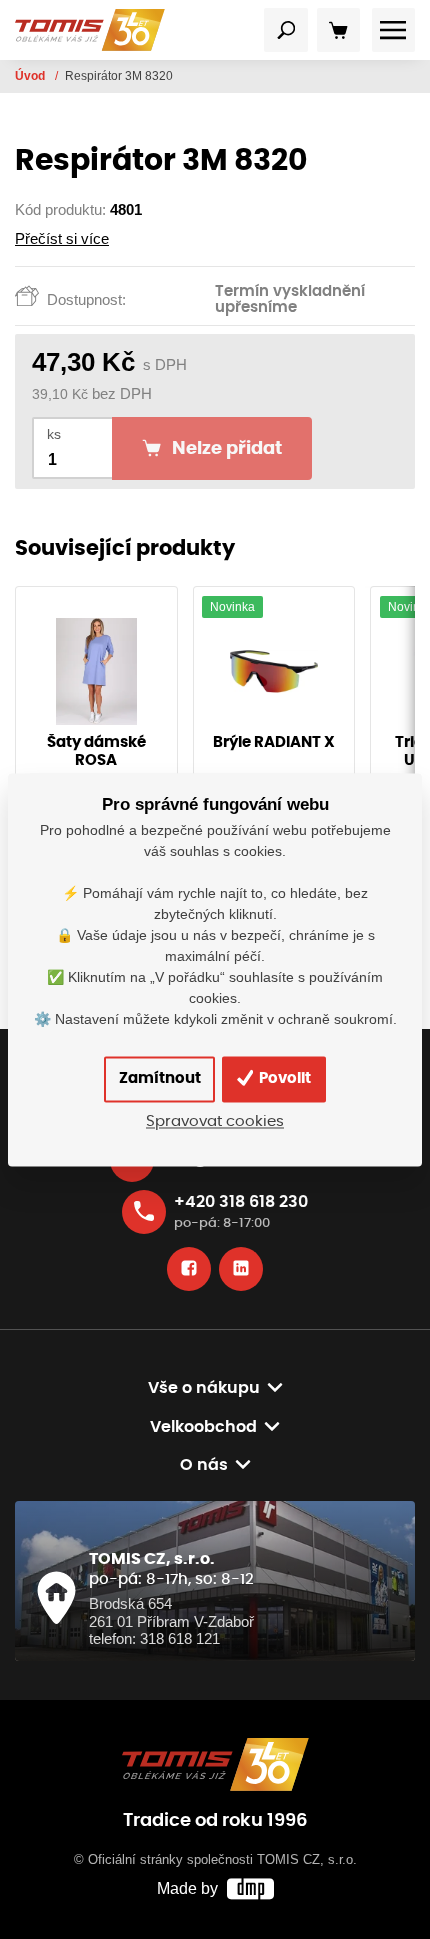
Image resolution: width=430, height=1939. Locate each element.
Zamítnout (160, 1078)
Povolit (283, 1078)
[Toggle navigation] (286, 30)
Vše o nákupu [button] (204, 1388)
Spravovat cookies (215, 1121)
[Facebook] (189, 1269)
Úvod (31, 76)
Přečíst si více (62, 239)
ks (54, 434)
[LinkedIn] (241, 1269)
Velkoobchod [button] (203, 1427)
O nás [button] (204, 1465)
